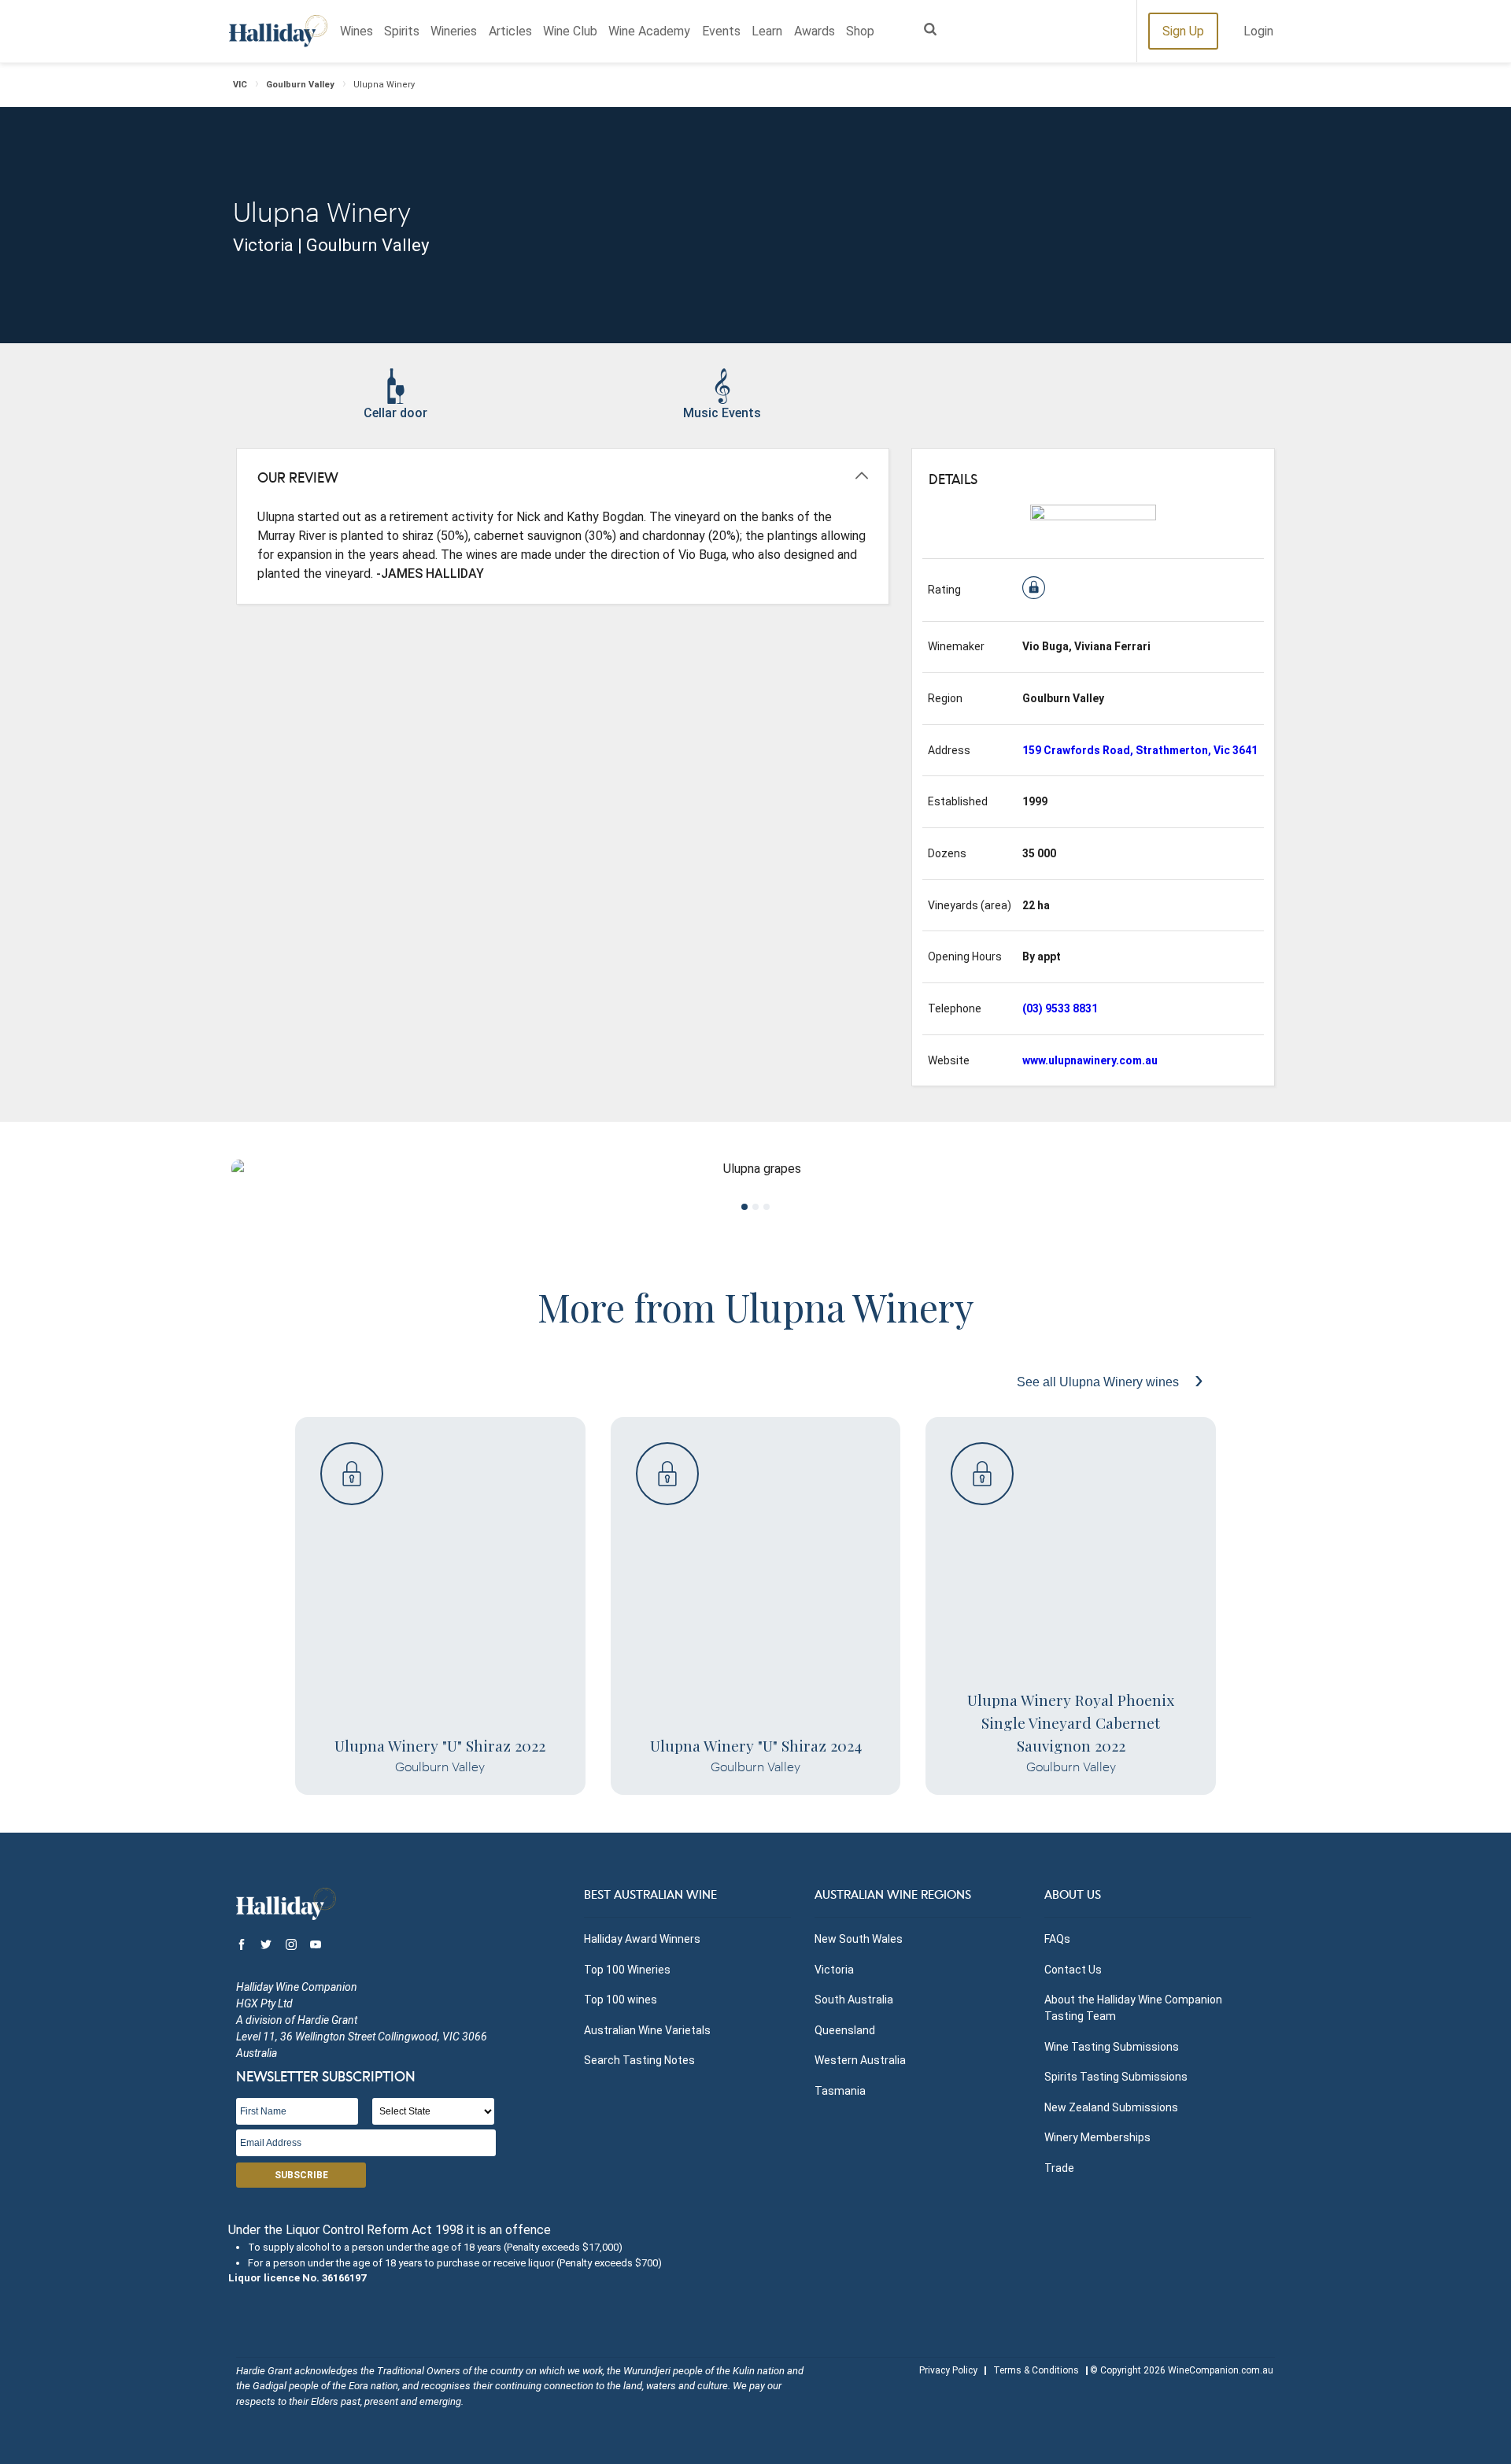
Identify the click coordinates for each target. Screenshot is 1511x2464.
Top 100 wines (621, 2000)
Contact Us (1073, 1970)
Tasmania (840, 2091)
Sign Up (1183, 31)
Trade (1059, 2168)
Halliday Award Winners (642, 1939)
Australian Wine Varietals (647, 2030)
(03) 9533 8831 (1060, 1008)
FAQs (1057, 1939)
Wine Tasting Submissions (1112, 2047)
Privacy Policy (948, 2370)
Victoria (834, 1970)
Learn (767, 31)
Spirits (402, 31)
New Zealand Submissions (1111, 2107)
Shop (860, 31)
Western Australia (860, 2060)
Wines (357, 31)
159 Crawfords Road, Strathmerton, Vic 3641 (1140, 750)
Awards (815, 31)
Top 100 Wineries (627, 1970)
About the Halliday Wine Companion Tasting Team (1133, 2008)
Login (1258, 31)
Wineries (454, 31)
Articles (510, 31)
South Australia (854, 2000)
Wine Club (570, 31)
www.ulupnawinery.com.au (1090, 1060)
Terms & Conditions (1036, 2370)
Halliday (278, 31)
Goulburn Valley (300, 85)
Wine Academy (649, 31)
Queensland (845, 2030)
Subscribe (301, 2175)
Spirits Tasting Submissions (1116, 2077)
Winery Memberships (1097, 2137)
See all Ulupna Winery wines (1099, 1382)
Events (721, 31)
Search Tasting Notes (639, 2060)
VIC (240, 85)
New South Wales (859, 1939)
